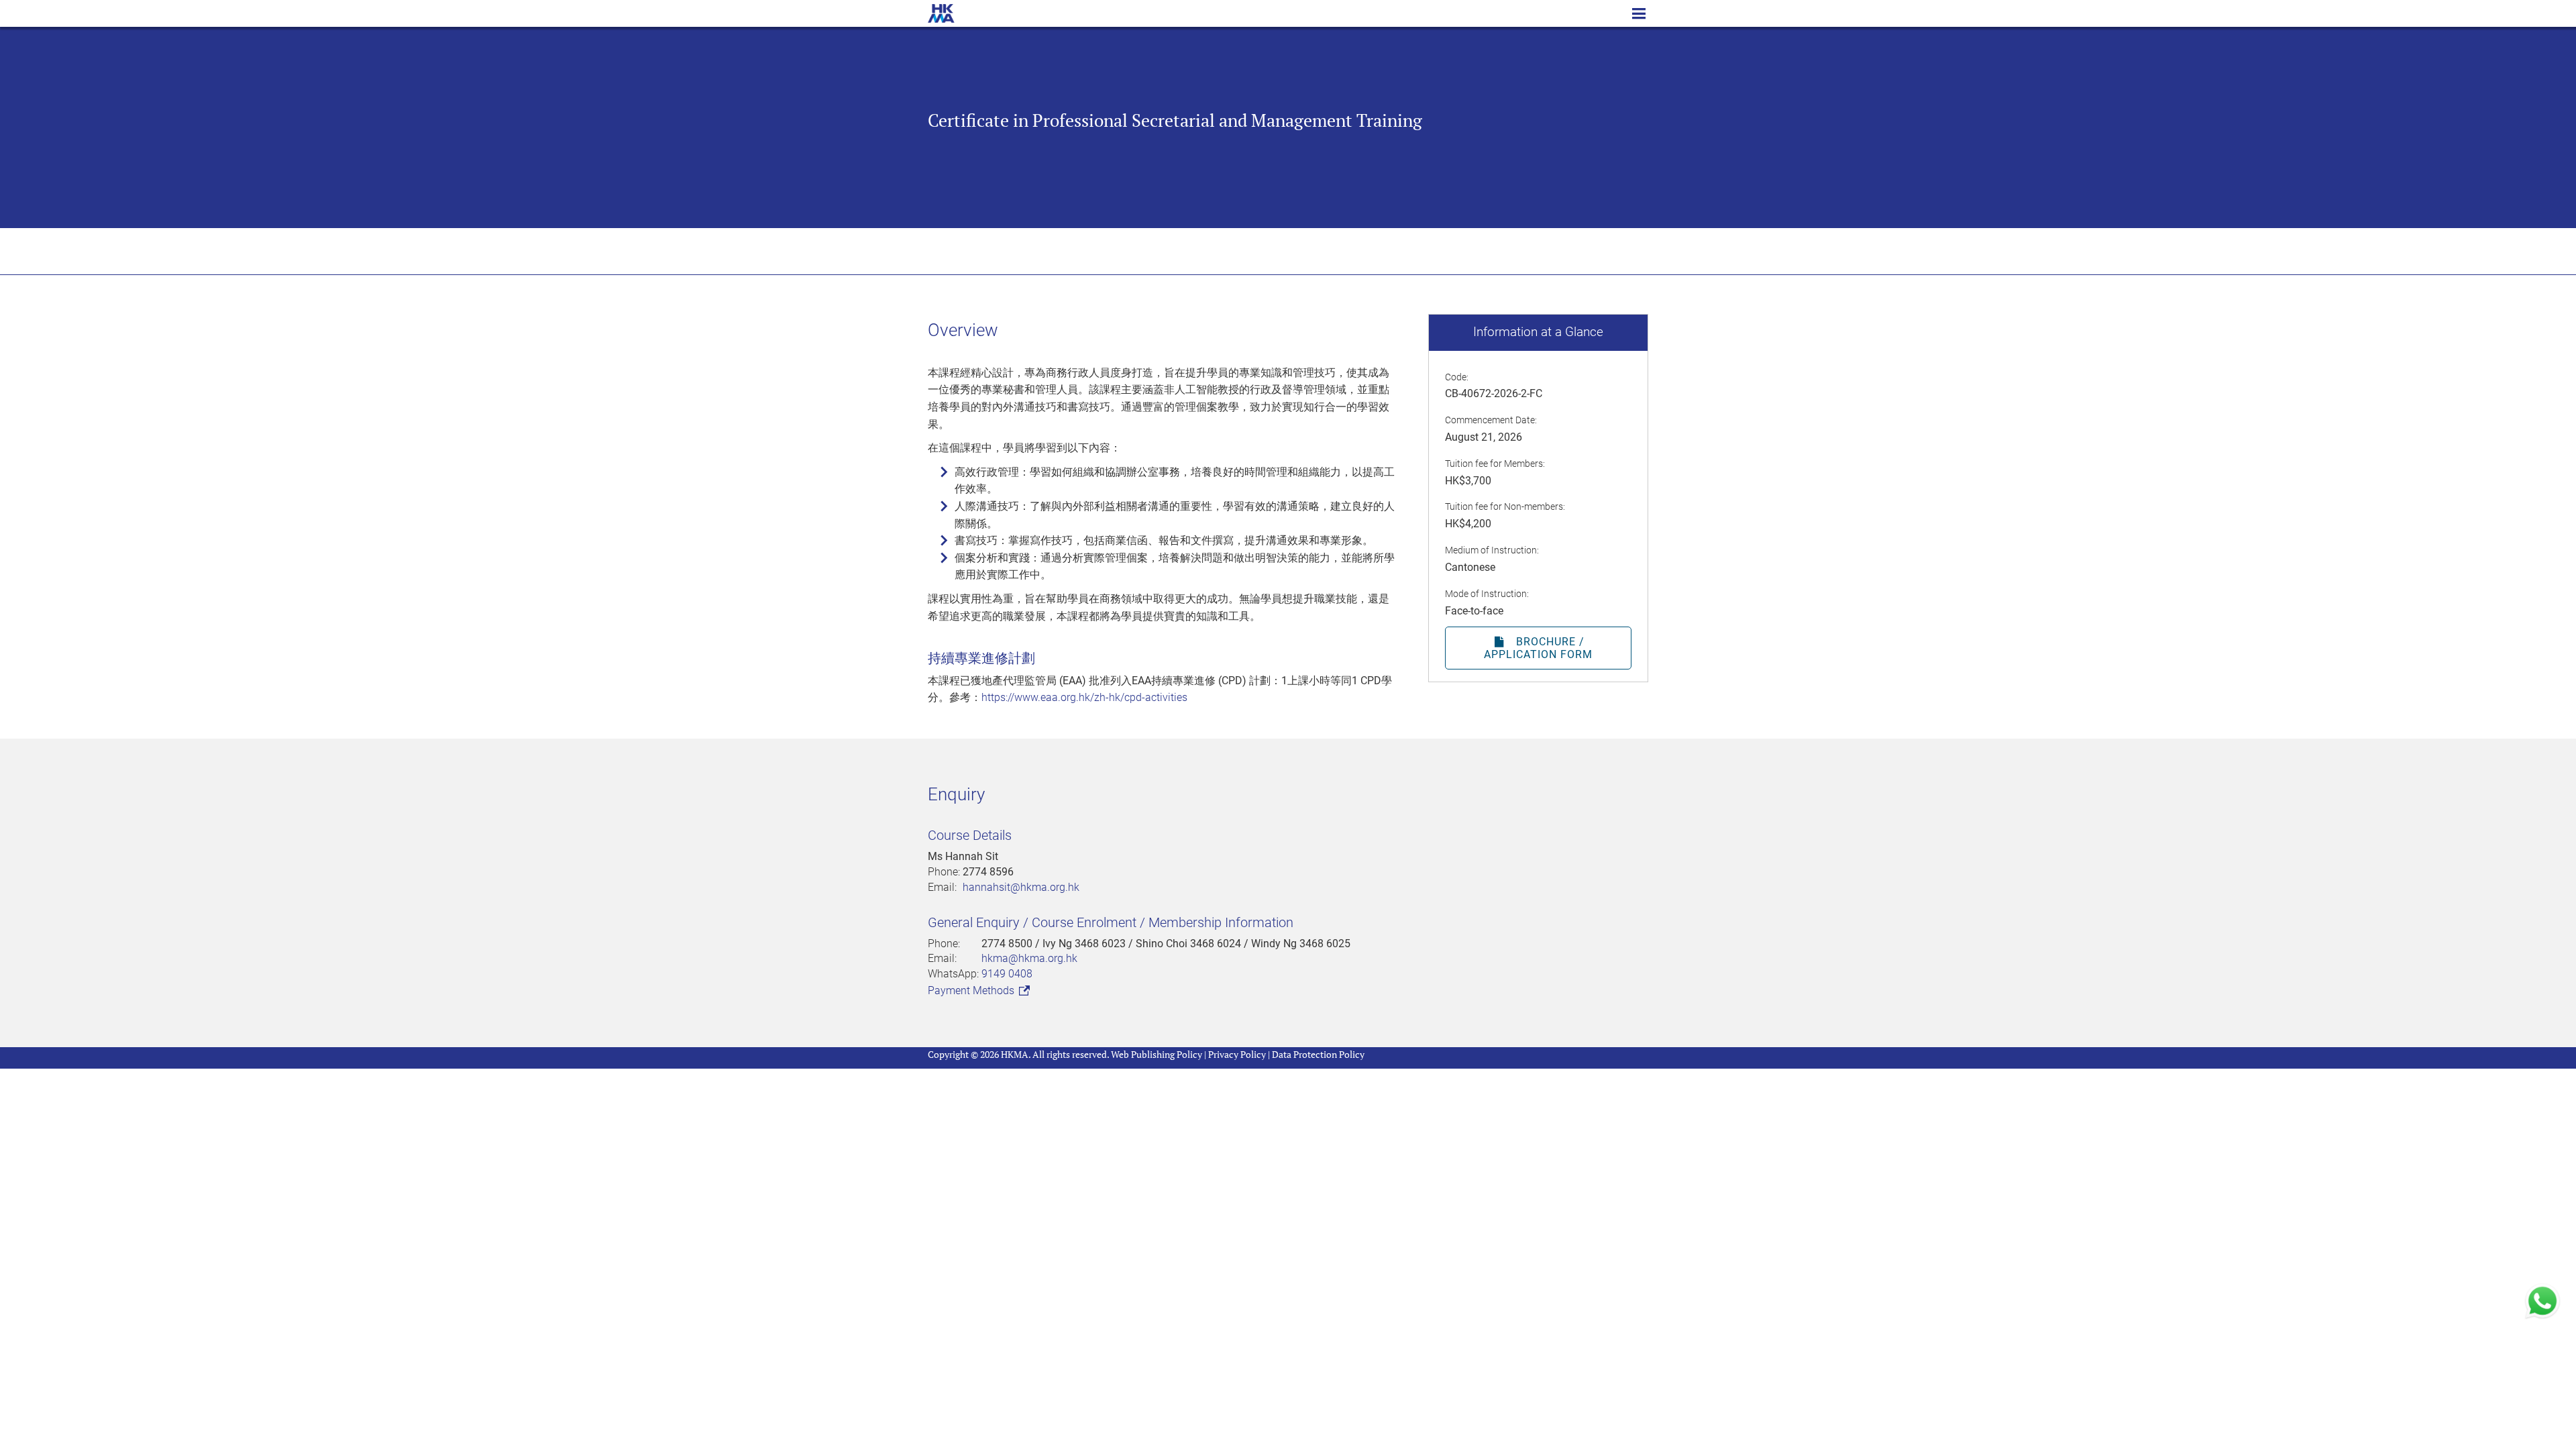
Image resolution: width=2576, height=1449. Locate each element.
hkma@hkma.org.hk (1029, 958)
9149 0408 (1007, 974)
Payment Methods (972, 990)
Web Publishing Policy (1157, 1054)
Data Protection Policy (1318, 1054)
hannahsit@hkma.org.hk (1021, 887)
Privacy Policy (1237, 1054)
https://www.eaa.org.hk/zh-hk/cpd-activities (1084, 697)
